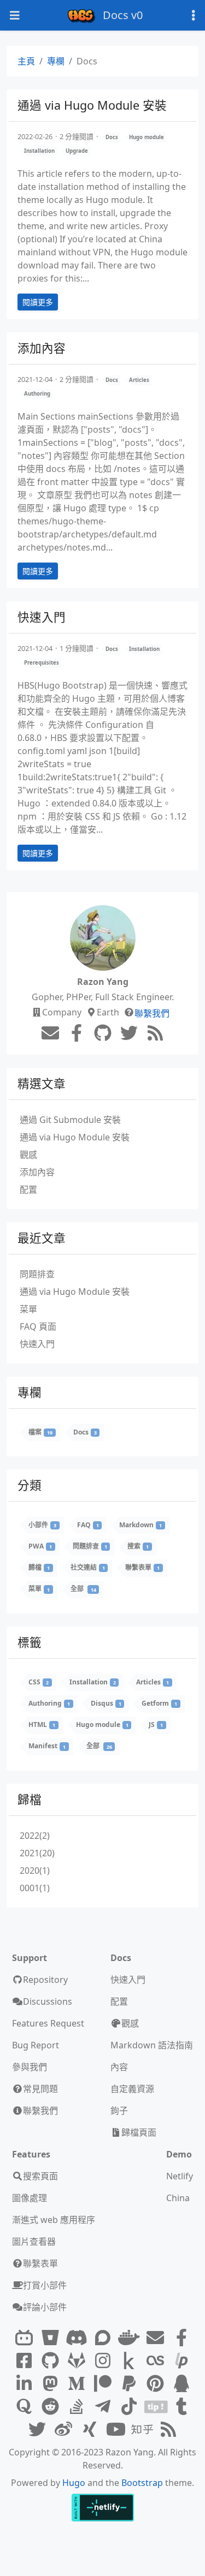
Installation (39, 151)
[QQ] (181, 2384)
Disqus (106, 1703)
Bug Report (36, 2045)
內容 (119, 2067)
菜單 (28, 1309)
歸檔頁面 (139, 2132)
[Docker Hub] (129, 2338)
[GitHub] (103, 1033)
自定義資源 (132, 2089)
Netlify (180, 2176)
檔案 (40, 1432)
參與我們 (30, 2067)
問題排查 (37, 1274)
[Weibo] (63, 2430)
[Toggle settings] (194, 16)
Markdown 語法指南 (152, 2045)
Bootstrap (142, 2483)
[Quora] (24, 2407)
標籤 (30, 1642)
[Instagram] (103, 2361)
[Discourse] (103, 2338)
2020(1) (35, 1870)
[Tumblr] (181, 2407)
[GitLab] (77, 2361)
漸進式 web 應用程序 (54, 2220)
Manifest (47, 1746)
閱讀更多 (38, 302)
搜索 (138, 1546)
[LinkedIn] (24, 2384)
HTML (42, 1725)
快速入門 (42, 617)
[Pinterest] (155, 2384)
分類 (30, 1485)
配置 (28, 1190)
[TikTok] (129, 2407)
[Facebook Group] (24, 2361)
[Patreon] (103, 2384)
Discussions (48, 2001)
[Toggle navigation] (15, 16)
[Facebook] (77, 1033)
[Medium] (77, 2384)
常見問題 (40, 2089)
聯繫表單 (142, 1567)
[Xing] (90, 2430)
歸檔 (39, 1567)
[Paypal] (129, 2384)
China (178, 2198)
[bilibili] (24, 2338)
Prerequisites (42, 663)
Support (30, 1958)
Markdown (140, 1525)
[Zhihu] (142, 2430)
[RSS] (155, 1034)
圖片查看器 (34, 2242)
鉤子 (119, 2111)
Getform (159, 1703)
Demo (179, 2154)
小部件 (42, 1525)
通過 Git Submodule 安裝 (70, 1120)
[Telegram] (103, 2407)
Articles (139, 380)
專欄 (56, 61)
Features (31, 2154)
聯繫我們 (152, 1013)
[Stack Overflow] (77, 2407)
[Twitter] (129, 1033)
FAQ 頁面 (38, 1326)
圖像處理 (30, 2198)
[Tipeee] (155, 2407)
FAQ (88, 1525)
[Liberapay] (181, 2361)
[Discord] (77, 2338)
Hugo (74, 2483)
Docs (112, 137)
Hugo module (147, 137)
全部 (83, 1589)
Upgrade (77, 151)
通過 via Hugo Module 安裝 (92, 105)
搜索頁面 (40, 2176)
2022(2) (35, 1836)
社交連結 (88, 1567)
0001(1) (35, 1888)
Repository (45, 1980)
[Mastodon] (50, 2384)
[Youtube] (116, 2430)
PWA (40, 1546)
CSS (39, 1682)
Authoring (37, 394)
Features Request (48, 2023)
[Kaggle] (129, 2361)
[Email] (50, 1033)
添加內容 (42, 348)
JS (156, 1725)
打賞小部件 (45, 2285)
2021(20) (37, 1853)
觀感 (28, 1155)
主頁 (26, 61)
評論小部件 (45, 2307)
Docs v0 (123, 15)
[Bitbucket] (50, 2338)
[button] (185, 2554)
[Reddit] (50, 2407)
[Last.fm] (155, 2361)
